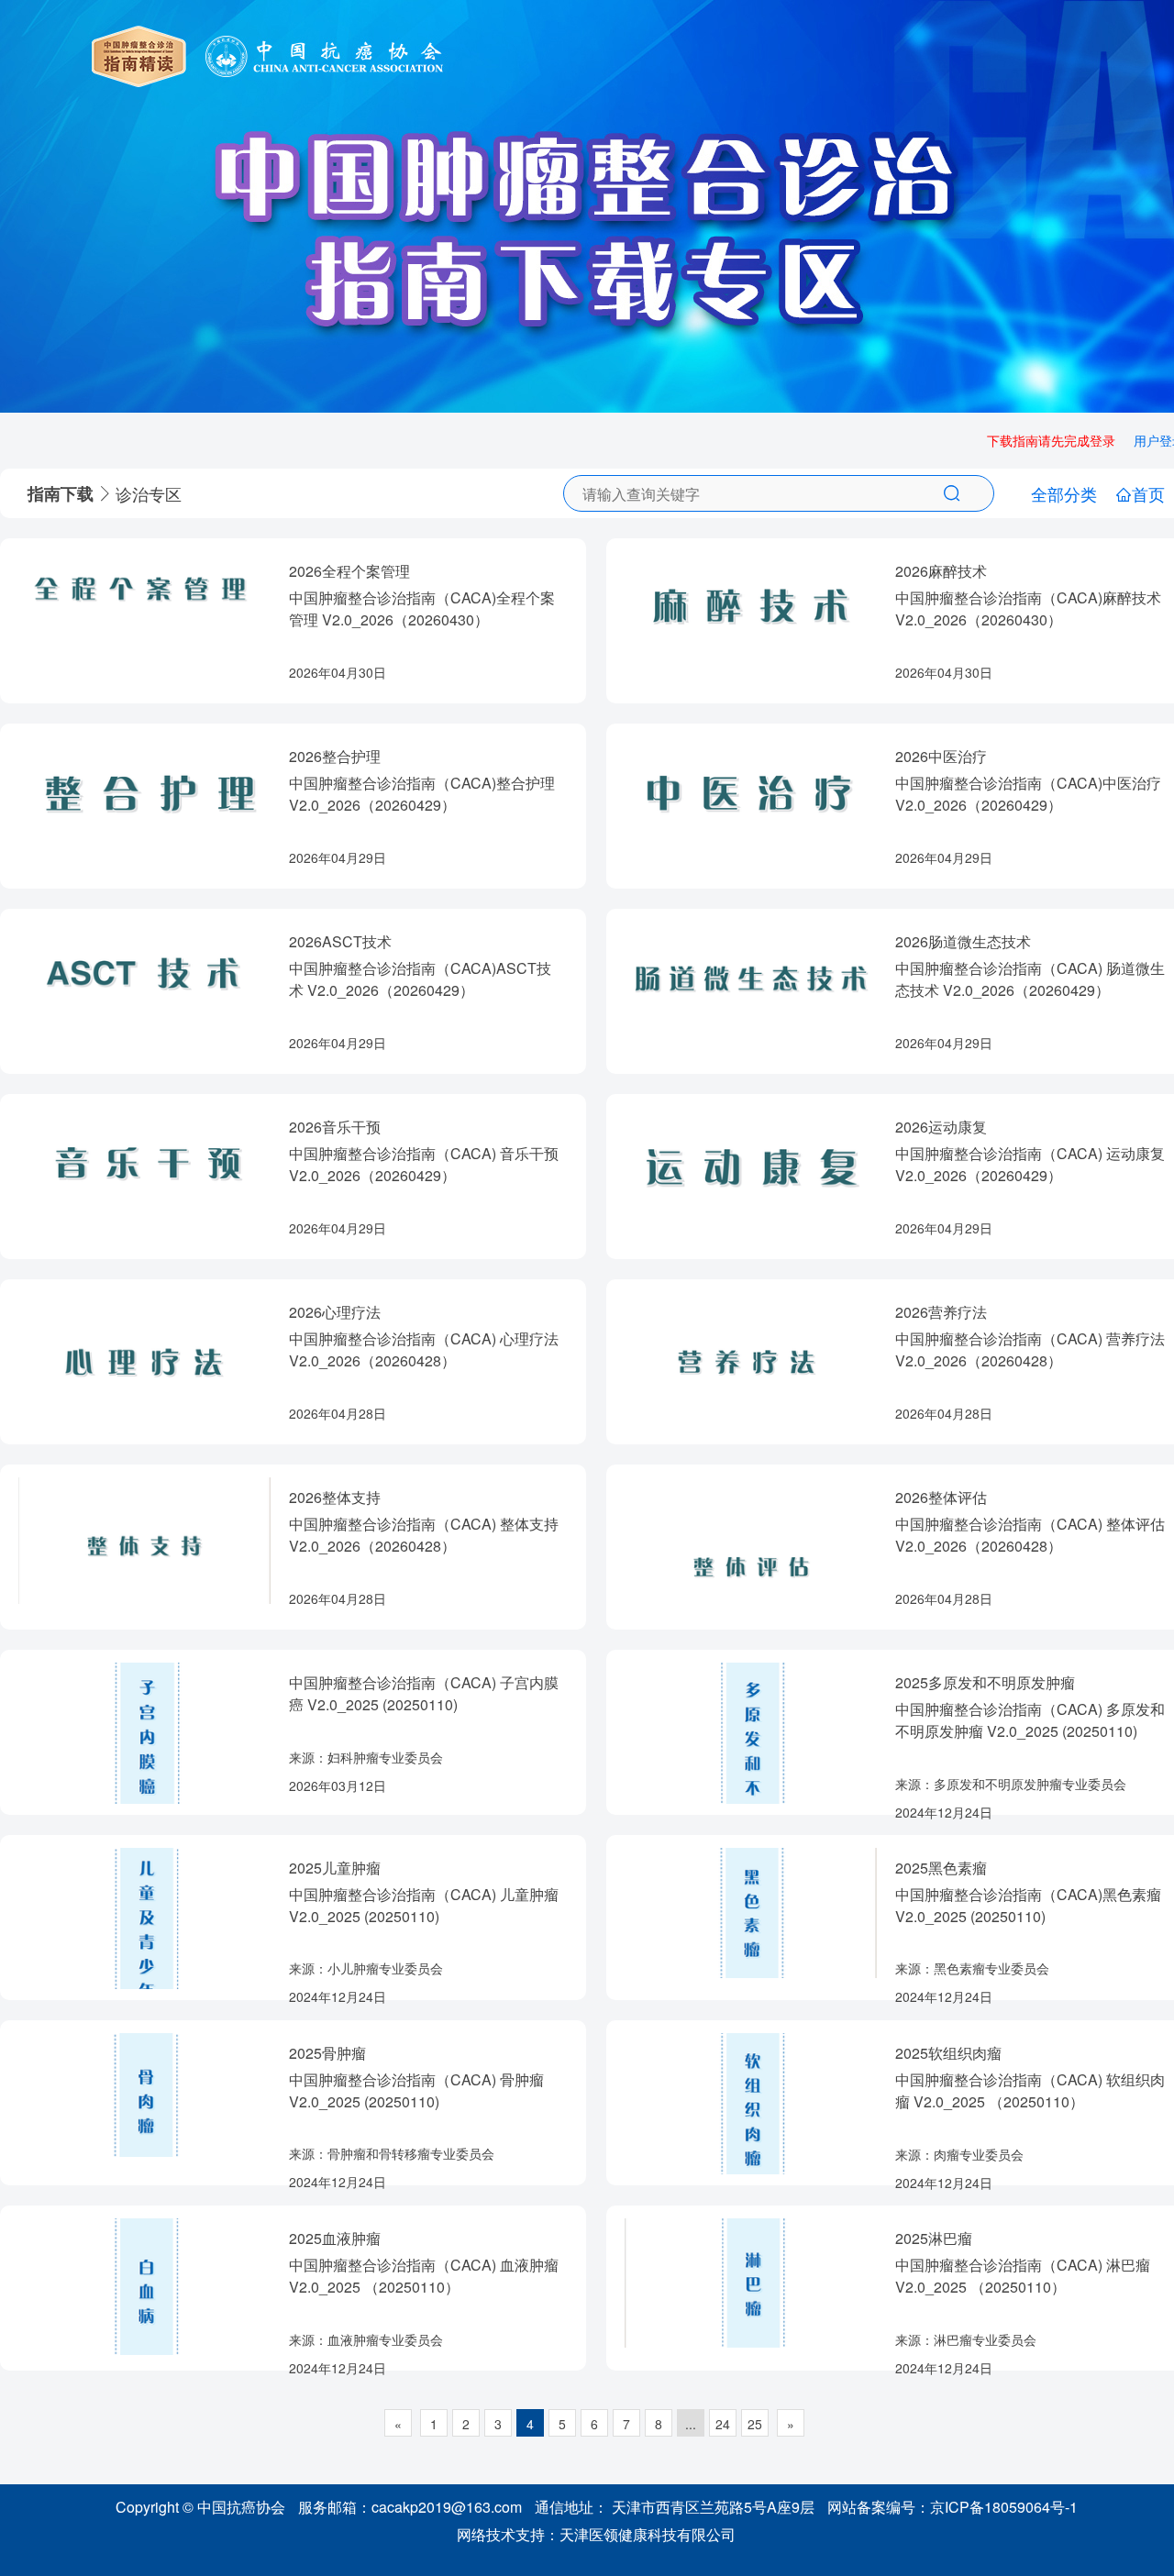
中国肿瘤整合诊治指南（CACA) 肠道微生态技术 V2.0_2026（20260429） (1030, 979)
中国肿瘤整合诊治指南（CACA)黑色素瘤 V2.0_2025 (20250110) (1028, 1905)
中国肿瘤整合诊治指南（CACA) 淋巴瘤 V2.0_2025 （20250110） (1023, 2276)
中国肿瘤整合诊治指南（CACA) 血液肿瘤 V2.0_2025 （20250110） (424, 2276)
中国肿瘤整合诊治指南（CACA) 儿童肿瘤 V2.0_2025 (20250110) (424, 1905)
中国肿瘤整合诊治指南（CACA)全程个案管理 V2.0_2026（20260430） (422, 608)
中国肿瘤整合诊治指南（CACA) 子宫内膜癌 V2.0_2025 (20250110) (424, 1693)
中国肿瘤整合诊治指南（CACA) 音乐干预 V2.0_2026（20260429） (424, 1164)
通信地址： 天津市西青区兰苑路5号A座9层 (675, 2507)
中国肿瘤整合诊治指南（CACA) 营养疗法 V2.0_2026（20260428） (1030, 1349)
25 (755, 2424)
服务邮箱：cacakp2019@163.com (410, 2507)
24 (723, 2424)
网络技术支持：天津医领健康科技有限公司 (596, 2534)
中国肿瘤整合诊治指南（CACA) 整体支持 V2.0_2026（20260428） (424, 1535)
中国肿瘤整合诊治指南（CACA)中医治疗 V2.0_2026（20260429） (1028, 794)
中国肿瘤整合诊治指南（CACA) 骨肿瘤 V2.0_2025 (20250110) (416, 2090)
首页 (1148, 493)
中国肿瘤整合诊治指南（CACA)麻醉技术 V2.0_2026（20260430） (1028, 608)
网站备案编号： (952, 2507)
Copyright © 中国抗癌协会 (200, 2507)
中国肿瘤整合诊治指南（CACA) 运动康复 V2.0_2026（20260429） (1030, 1164)
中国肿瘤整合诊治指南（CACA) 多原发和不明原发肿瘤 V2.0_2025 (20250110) (1030, 1720)
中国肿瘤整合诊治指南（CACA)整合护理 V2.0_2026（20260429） (422, 794)
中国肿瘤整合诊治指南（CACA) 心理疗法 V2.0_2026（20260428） (424, 1349)
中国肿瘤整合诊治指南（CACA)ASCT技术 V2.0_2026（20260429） (420, 979)
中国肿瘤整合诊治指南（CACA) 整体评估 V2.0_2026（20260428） (1030, 1535)
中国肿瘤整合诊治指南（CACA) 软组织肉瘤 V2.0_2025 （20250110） (1030, 2090)
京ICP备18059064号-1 (1004, 2507)
